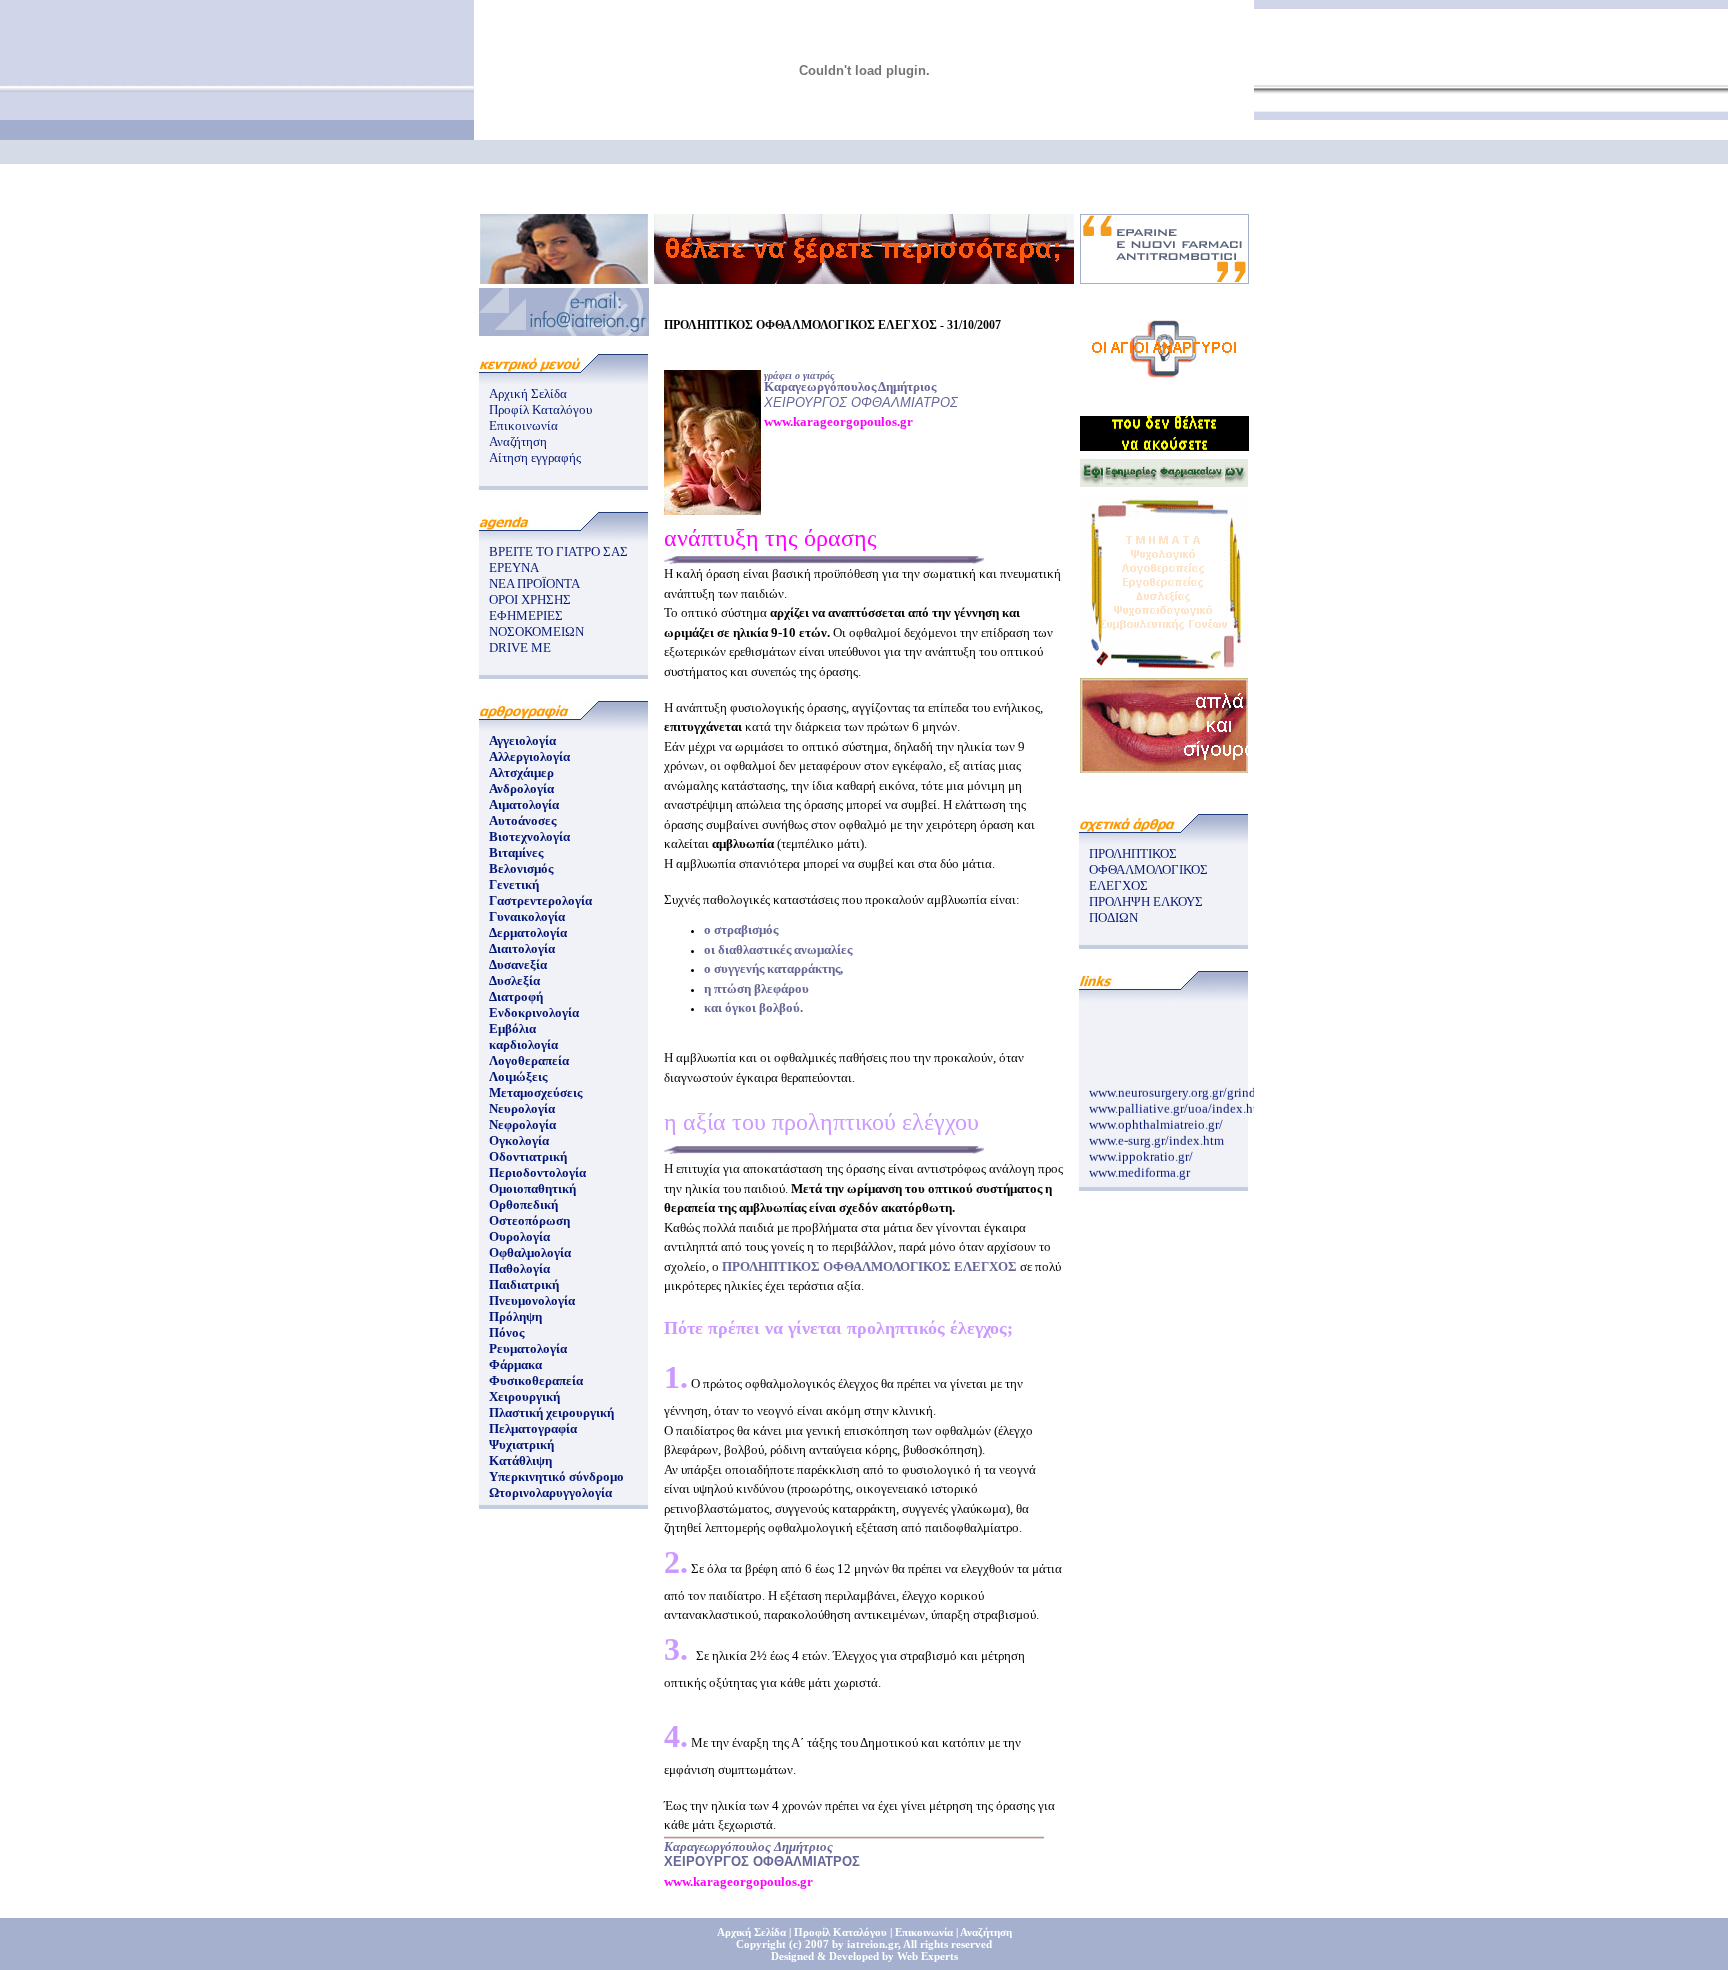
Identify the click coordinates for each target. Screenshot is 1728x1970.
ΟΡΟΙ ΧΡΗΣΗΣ (530, 599)
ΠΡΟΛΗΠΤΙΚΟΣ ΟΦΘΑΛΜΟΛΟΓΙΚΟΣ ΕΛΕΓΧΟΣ (1148, 869)
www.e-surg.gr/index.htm (1156, 1133)
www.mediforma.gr (1139, 1165)
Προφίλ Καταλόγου (540, 409)
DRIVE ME (520, 647)
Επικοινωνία (523, 425)
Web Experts (927, 1956)
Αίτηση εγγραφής (535, 457)
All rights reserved (947, 1944)
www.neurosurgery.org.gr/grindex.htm (1191, 1085)
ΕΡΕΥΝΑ (514, 567)
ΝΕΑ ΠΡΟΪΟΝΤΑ (534, 583)
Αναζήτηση (518, 441)
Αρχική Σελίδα (528, 393)
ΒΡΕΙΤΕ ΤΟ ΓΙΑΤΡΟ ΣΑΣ (558, 551)
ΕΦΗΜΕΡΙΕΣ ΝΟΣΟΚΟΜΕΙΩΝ (536, 623)
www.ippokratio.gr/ (1141, 1149)
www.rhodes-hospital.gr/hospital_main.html (1207, 1181)
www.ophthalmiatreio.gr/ (1156, 1117)
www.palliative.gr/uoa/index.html (1180, 1101)
